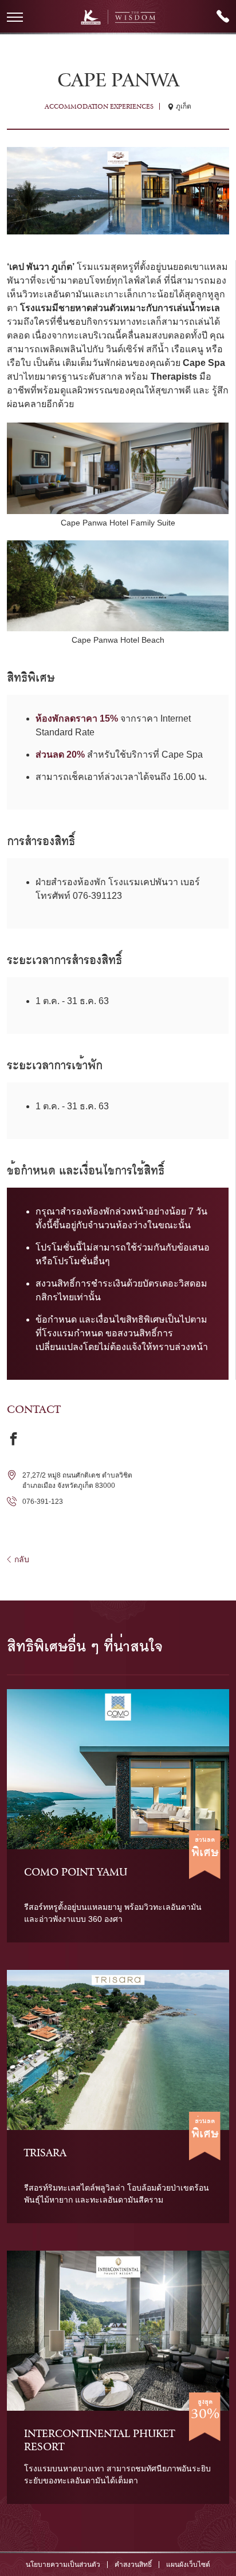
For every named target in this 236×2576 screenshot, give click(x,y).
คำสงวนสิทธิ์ (133, 2565)
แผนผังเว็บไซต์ (188, 2565)
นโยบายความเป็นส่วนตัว (63, 2565)
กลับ (22, 1559)
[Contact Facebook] (13, 1438)
